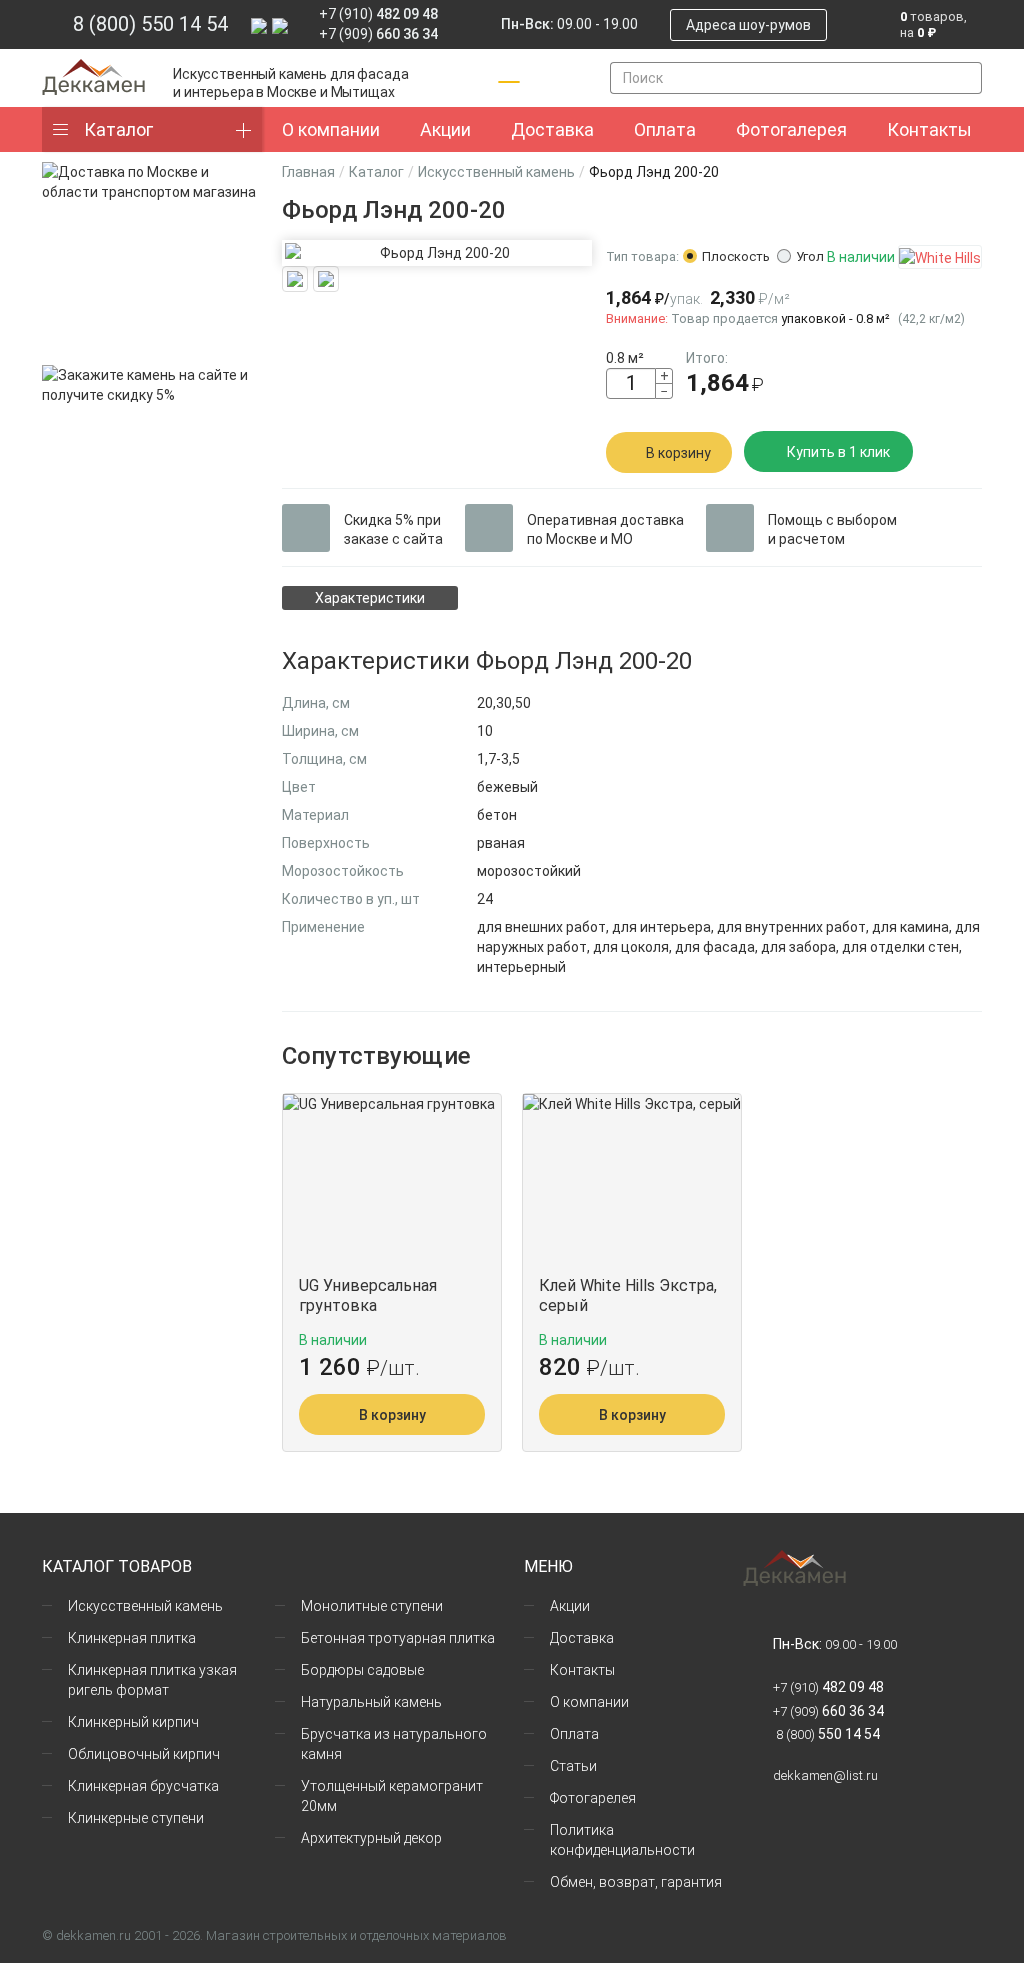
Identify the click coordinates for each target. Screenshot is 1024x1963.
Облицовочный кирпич (144, 1754)
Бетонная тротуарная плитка (398, 1638)
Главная (308, 172)
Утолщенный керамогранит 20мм (392, 1796)
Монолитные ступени (372, 1606)
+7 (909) (378, 34)
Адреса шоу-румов (748, 25)
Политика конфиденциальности (622, 1840)
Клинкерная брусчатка (143, 1786)
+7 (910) (378, 14)
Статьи (573, 1766)
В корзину (678, 453)
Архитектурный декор (371, 1838)
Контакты (582, 1670)
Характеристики (370, 598)
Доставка (582, 1638)
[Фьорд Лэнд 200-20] (437, 253)
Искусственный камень (496, 172)
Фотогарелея (593, 1798)
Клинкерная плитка (132, 1638)
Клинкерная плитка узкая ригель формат (152, 1680)
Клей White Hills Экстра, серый (628, 1295)
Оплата (574, 1734)
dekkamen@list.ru (825, 1775)
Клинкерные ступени (136, 1818)
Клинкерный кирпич (133, 1722)
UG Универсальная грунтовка (368, 1295)
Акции (570, 1606)
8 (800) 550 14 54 (150, 24)
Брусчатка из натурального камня (394, 1744)
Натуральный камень (371, 1702)
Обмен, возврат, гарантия (636, 1882)
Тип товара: (642, 256)
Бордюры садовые (362, 1670)
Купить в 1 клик (838, 452)
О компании (589, 1702)
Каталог (118, 129)
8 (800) (826, 1734)
